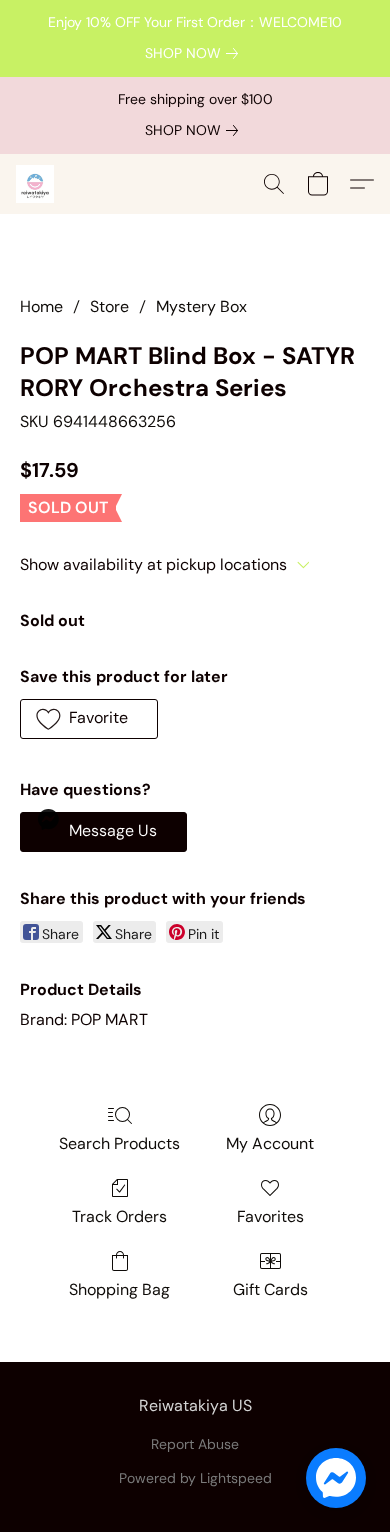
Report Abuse (195, 1444)
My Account (270, 1143)
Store (109, 306)
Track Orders (119, 1216)
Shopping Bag (119, 1289)
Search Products (119, 1143)
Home (41, 306)
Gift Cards (270, 1289)
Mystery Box (201, 306)
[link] (195, 53)
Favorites (270, 1216)
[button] (36, 184)
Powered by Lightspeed (195, 1478)
